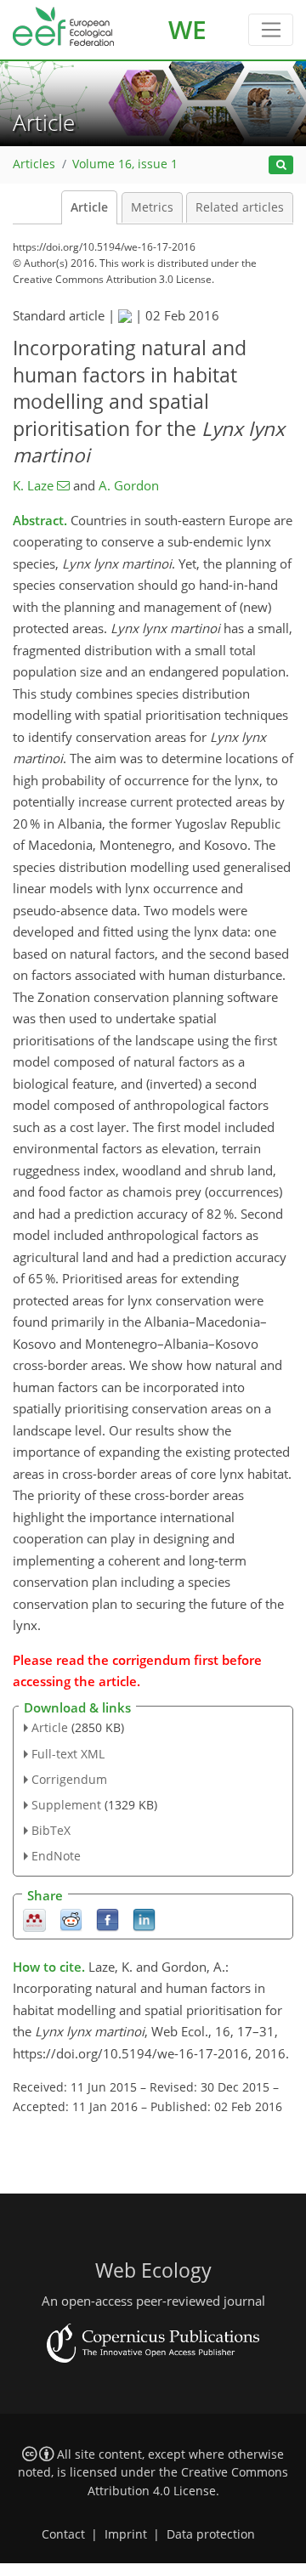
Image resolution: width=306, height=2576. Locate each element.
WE (187, 29)
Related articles (240, 207)
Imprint (126, 2534)
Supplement (66, 1805)
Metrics (152, 207)
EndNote (56, 1856)
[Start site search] (281, 165)
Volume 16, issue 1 (125, 164)
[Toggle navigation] (271, 30)
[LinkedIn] (144, 1919)
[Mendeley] (34, 1919)
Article (89, 207)
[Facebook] (108, 1919)
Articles (34, 164)
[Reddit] (71, 1919)
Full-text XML (68, 1754)
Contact (63, 2534)
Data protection (211, 2534)
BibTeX (51, 1830)
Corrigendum (69, 1779)
